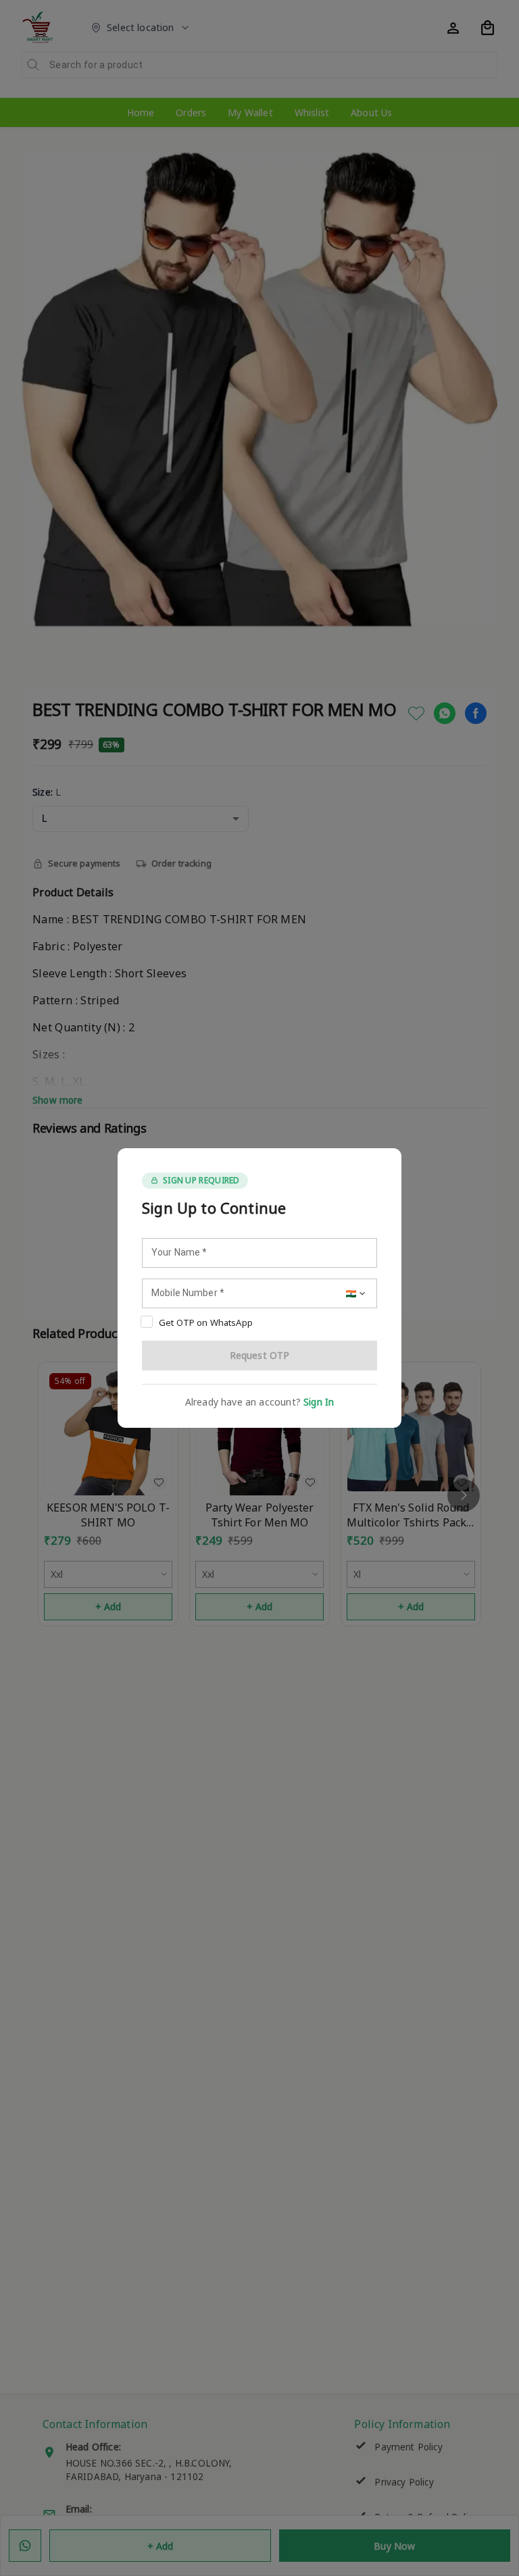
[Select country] (357, 1293)
